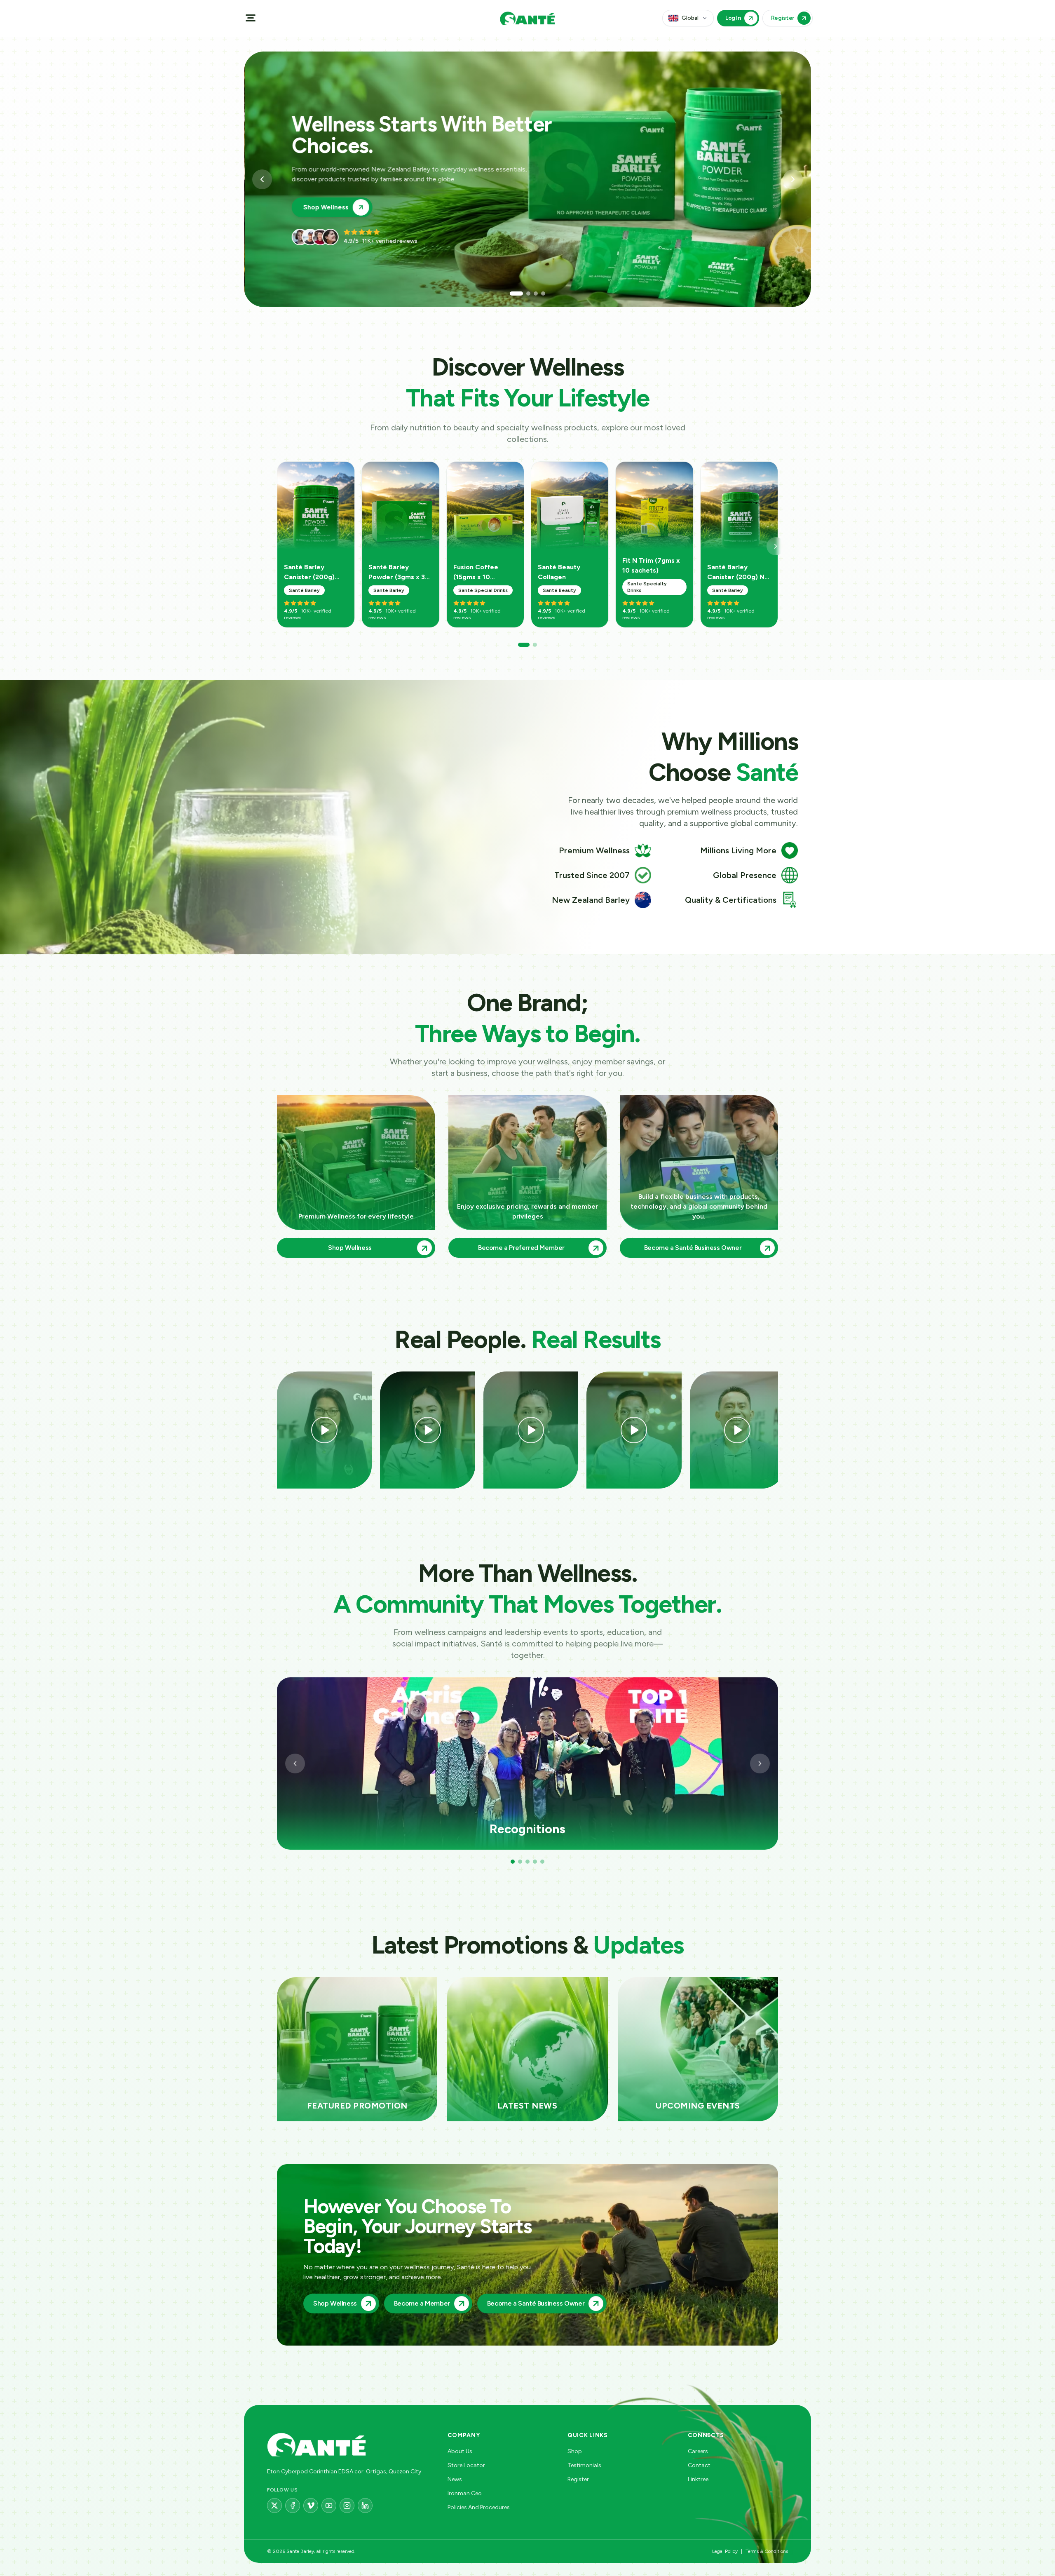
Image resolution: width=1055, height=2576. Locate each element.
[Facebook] (293, 2506)
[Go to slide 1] (512, 294)
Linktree (698, 2479)
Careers (698, 2451)
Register (578, 2479)
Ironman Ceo (465, 2493)
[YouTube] (329, 2506)
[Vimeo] (311, 2506)
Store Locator (466, 2465)
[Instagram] (347, 2506)
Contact (699, 2465)
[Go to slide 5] (542, 1862)
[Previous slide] (262, 179)
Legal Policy (725, 2551)
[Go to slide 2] (519, 294)
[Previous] (295, 1764)
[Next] (776, 546)
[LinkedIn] (365, 2506)
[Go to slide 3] (527, 294)
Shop (575, 2451)
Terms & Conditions (767, 2551)
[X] (274, 2506)
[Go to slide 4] (539, 294)
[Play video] (324, 1430)
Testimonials (584, 2465)
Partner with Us (326, 197)
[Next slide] (793, 179)
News (455, 2479)
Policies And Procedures (479, 2507)
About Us (460, 2451)
